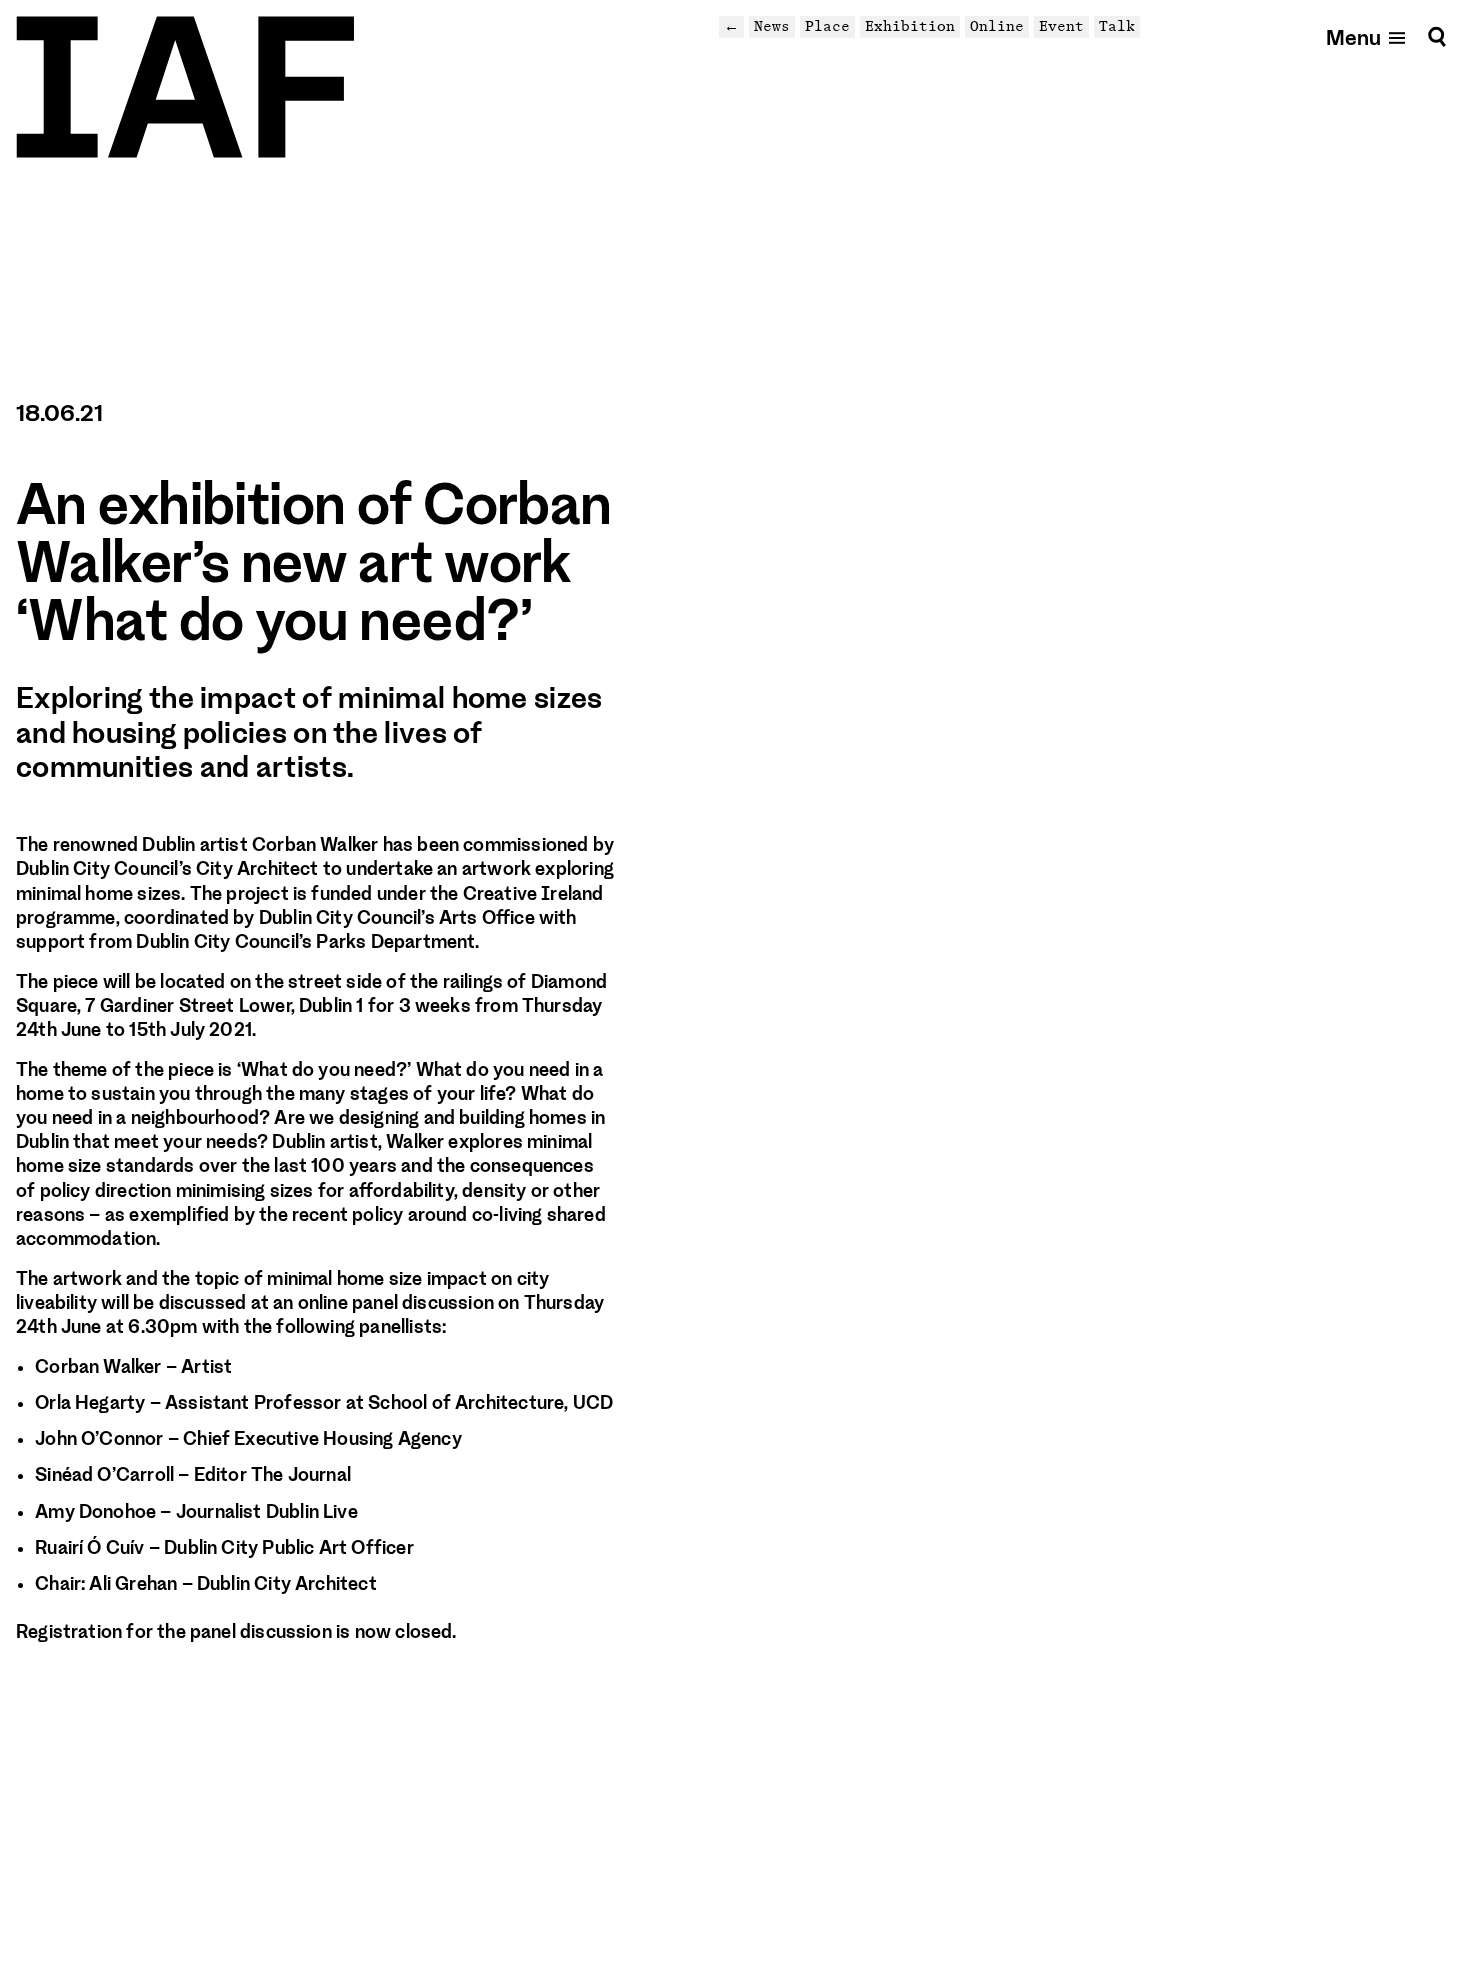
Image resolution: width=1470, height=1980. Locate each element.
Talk (1117, 26)
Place (827, 26)
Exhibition (910, 26)
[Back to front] (185, 87)
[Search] (1437, 36)
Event (1061, 26)
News (772, 26)
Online (997, 26)
